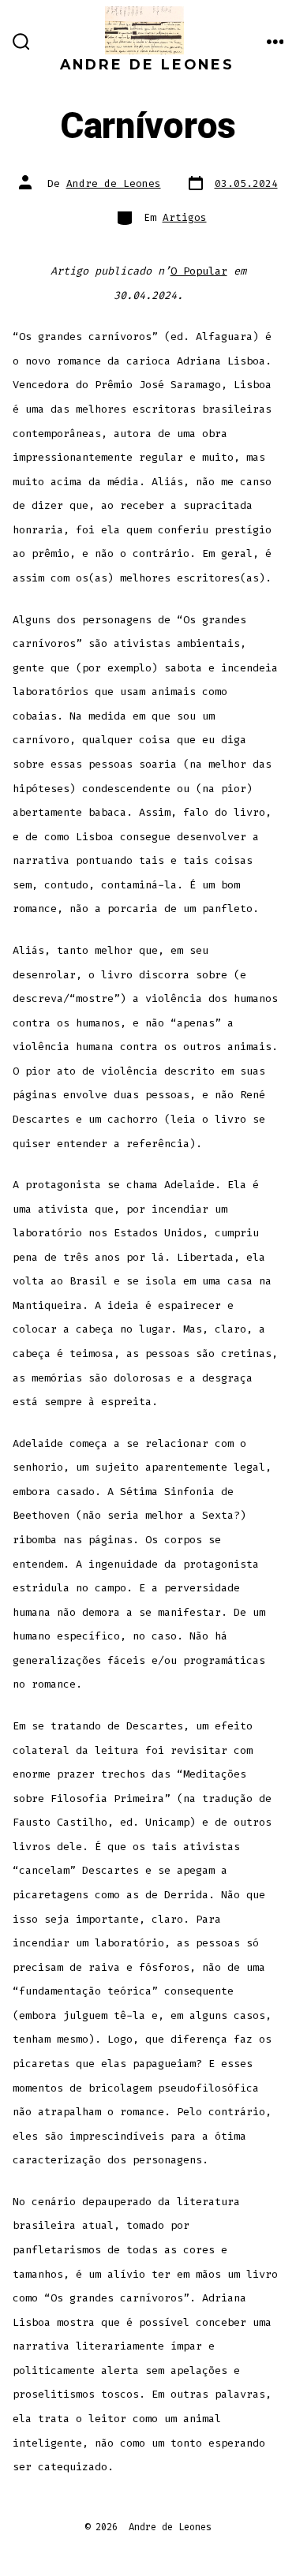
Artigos (185, 217)
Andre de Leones (114, 183)
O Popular (199, 271)
